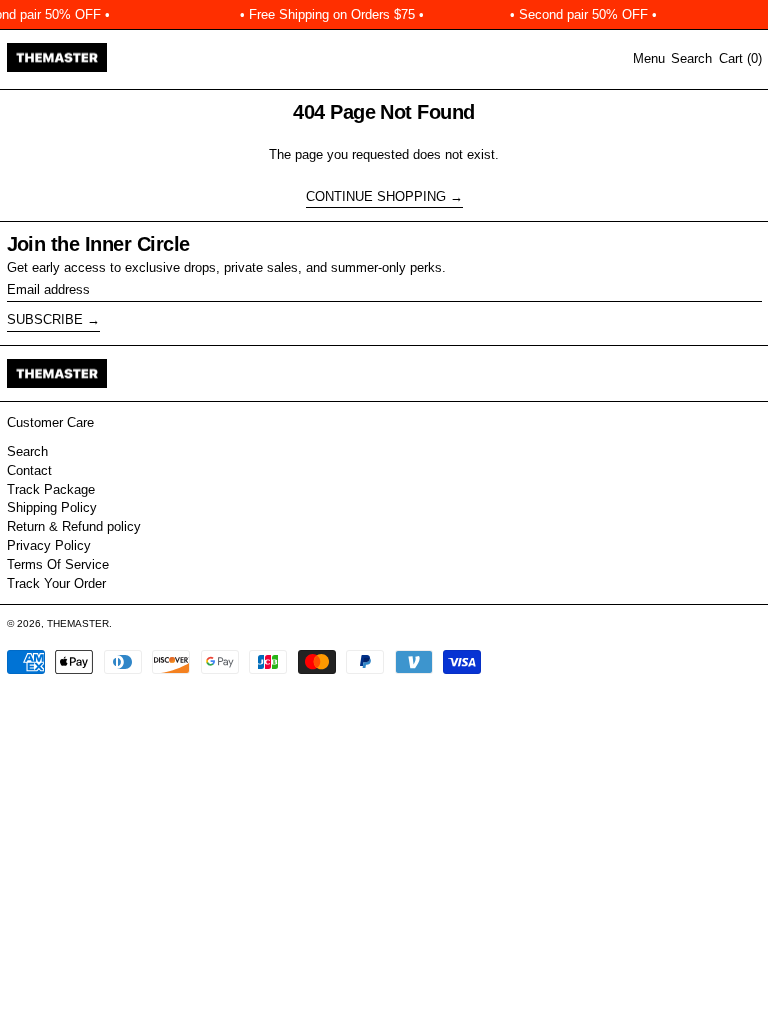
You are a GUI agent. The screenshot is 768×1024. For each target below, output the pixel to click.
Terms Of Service (58, 564)
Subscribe (45, 319)
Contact (29, 470)
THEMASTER (78, 623)
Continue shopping (376, 196)
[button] (691, 59)
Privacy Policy (49, 545)
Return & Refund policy (74, 526)
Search (27, 451)
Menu (649, 58)
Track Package (51, 489)
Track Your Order (56, 583)
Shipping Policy (52, 507)
